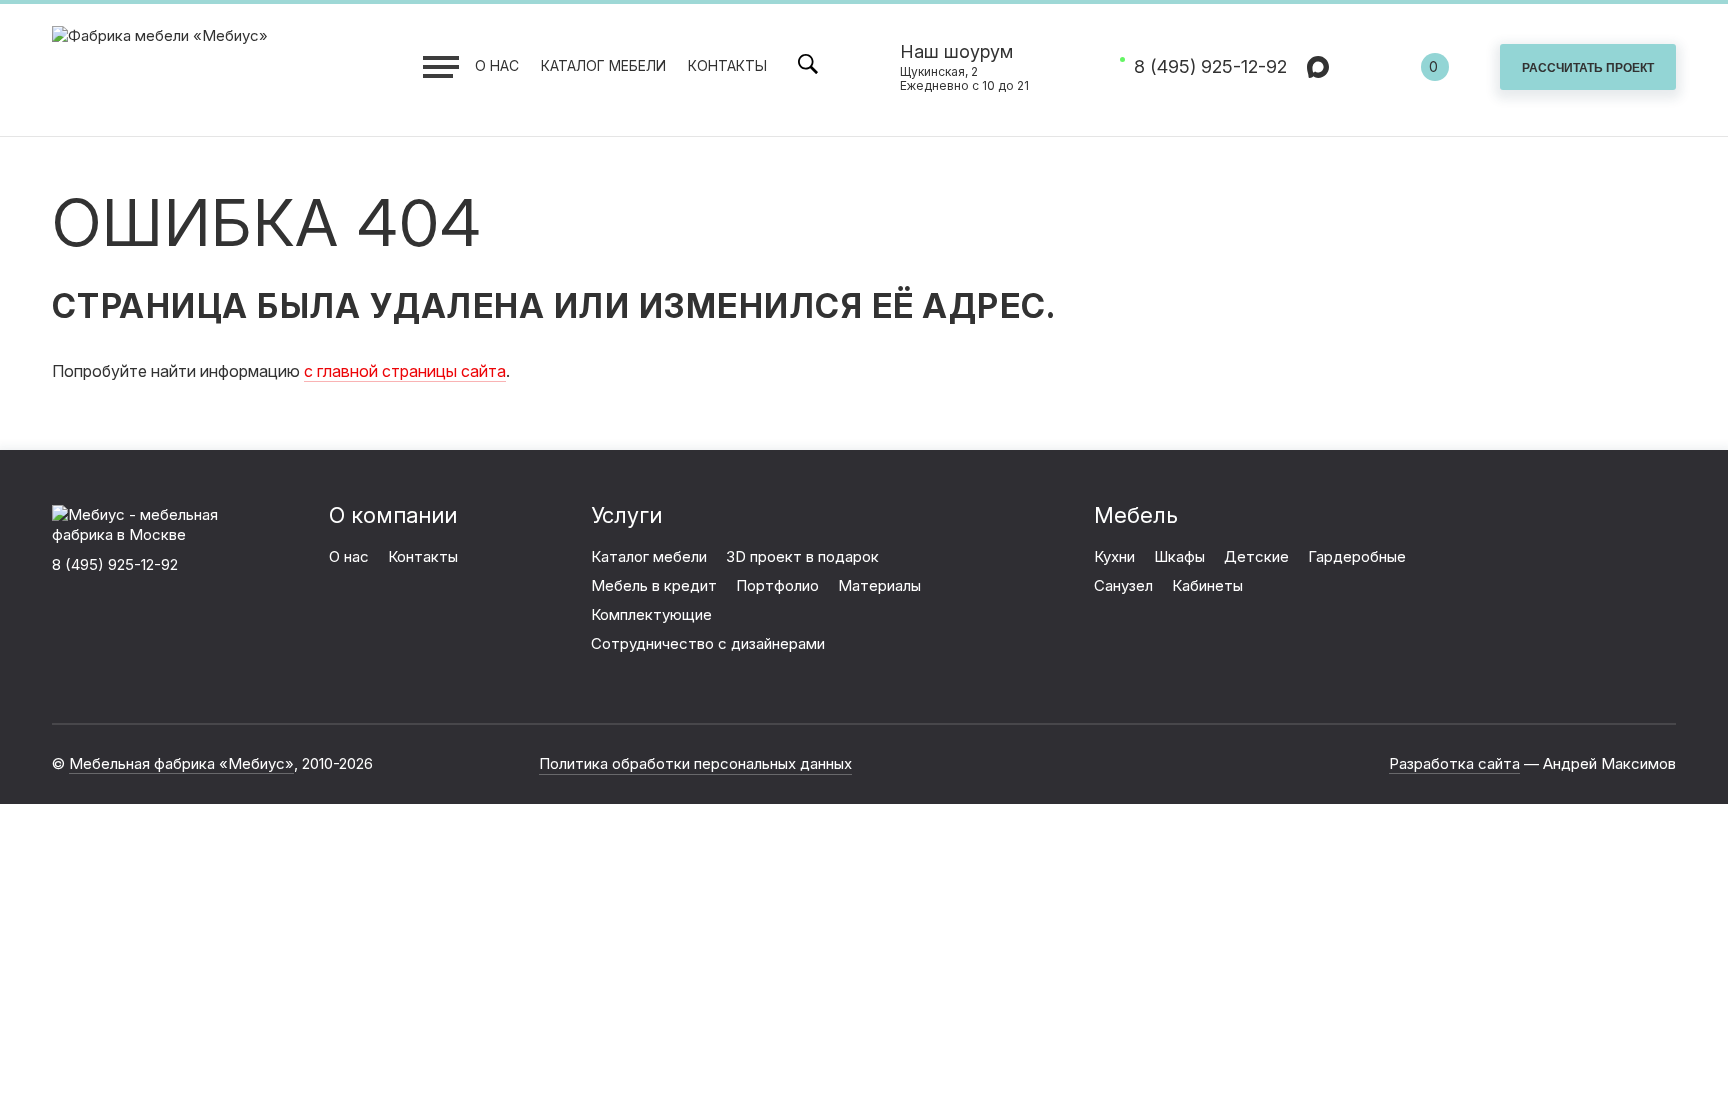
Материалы (879, 585)
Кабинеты (1207, 585)
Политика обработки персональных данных (695, 763)
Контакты (727, 65)
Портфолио (777, 585)
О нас (497, 65)
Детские (1256, 556)
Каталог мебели (603, 65)
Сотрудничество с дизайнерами (708, 643)
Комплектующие (651, 614)
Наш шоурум (964, 67)
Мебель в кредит (654, 585)
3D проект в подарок (802, 556)
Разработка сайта (1454, 763)
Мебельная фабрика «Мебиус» (181, 763)
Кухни (1114, 556)
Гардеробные (1357, 556)
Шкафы (1179, 556)
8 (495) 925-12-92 (1210, 67)
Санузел (1123, 585)
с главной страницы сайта (405, 371)
